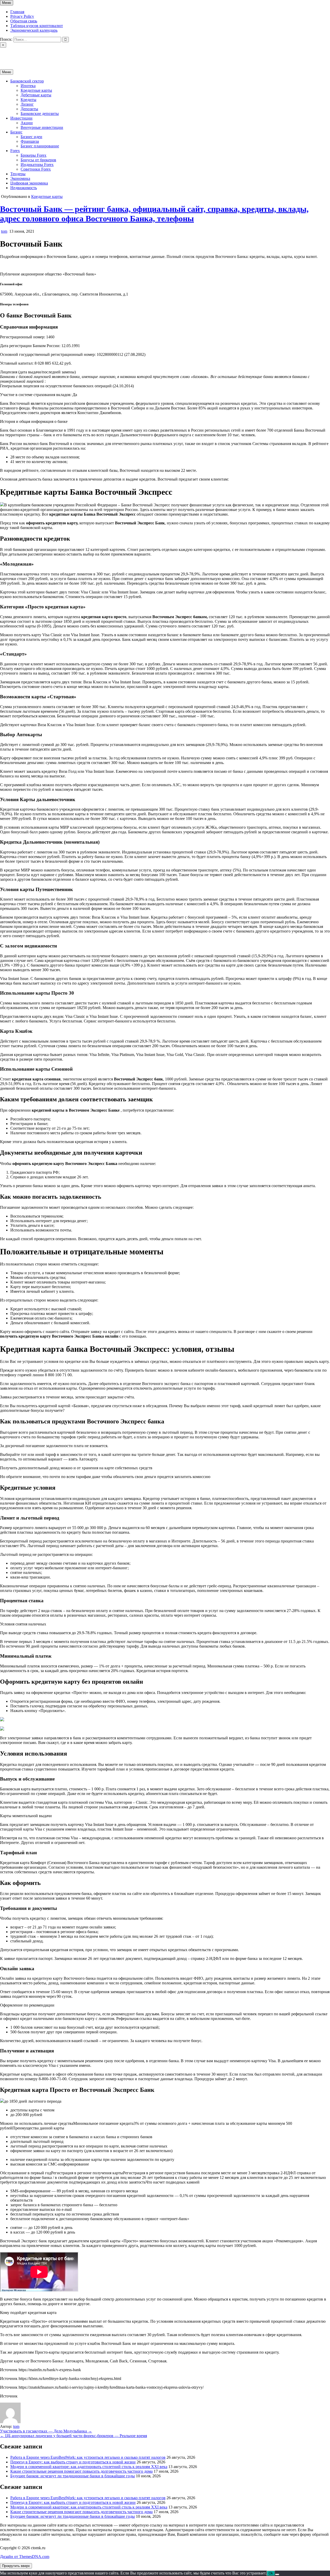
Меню (7, 3)
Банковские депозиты (40, 114)
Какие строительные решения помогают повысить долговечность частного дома (81, 2471)
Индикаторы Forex (37, 165)
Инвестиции (21, 118)
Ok (271, 2573)
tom (4, 231)
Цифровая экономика (29, 183)
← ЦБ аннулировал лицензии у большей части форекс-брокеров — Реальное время (73, 2436)
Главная (17, 12)
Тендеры (18, 174)
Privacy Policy (22, 16)
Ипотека (28, 86)
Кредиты (28, 100)
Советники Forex (36, 169)
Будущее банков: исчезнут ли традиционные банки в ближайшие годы (73, 2476)
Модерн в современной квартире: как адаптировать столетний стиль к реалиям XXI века (89, 2467)
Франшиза (30, 141)
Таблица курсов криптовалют (37, 26)
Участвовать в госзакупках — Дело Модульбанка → (46, 2431)
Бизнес (16, 132)
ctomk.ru (7, 54)
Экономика (20, 178)
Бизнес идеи (31, 137)
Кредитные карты (36, 90)
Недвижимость (24, 188)
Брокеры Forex (34, 155)
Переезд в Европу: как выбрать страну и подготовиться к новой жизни (73, 2462)
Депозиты (29, 109)
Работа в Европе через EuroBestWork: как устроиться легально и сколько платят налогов (88, 2457)
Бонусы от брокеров (38, 160)
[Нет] (277, 2574)
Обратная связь (24, 21)
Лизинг (27, 104)
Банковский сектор (27, 81)
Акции (27, 123)
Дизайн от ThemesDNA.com (25, 2557)
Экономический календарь (34, 30)
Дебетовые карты (36, 95)
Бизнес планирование (40, 146)
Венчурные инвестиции (42, 127)
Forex (15, 151)
